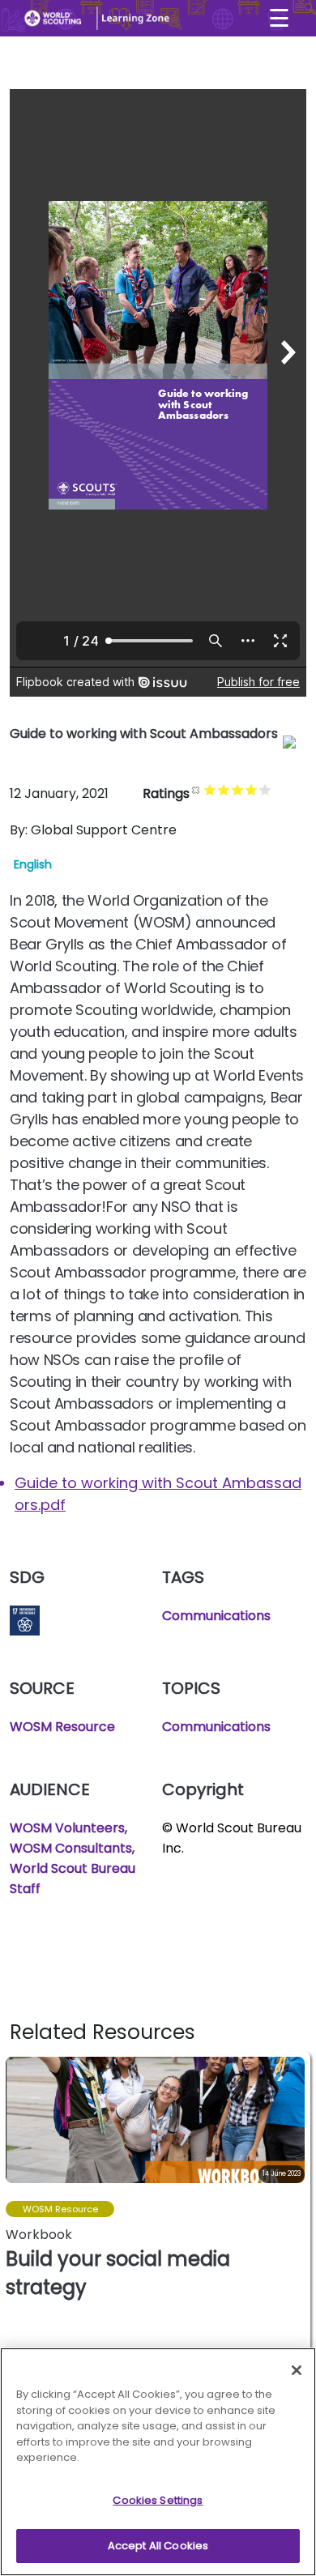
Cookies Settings (158, 2500)
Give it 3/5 (238, 789)
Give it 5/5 (265, 789)
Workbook (39, 2235)
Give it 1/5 (210, 789)
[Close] (297, 2370)
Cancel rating (196, 789)
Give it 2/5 (224, 789)
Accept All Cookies (158, 2546)
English (33, 864)
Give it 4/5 (252, 789)
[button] (297, 2209)
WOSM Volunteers (67, 1828)
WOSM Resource (62, 1727)
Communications (216, 1616)
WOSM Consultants (71, 1848)
